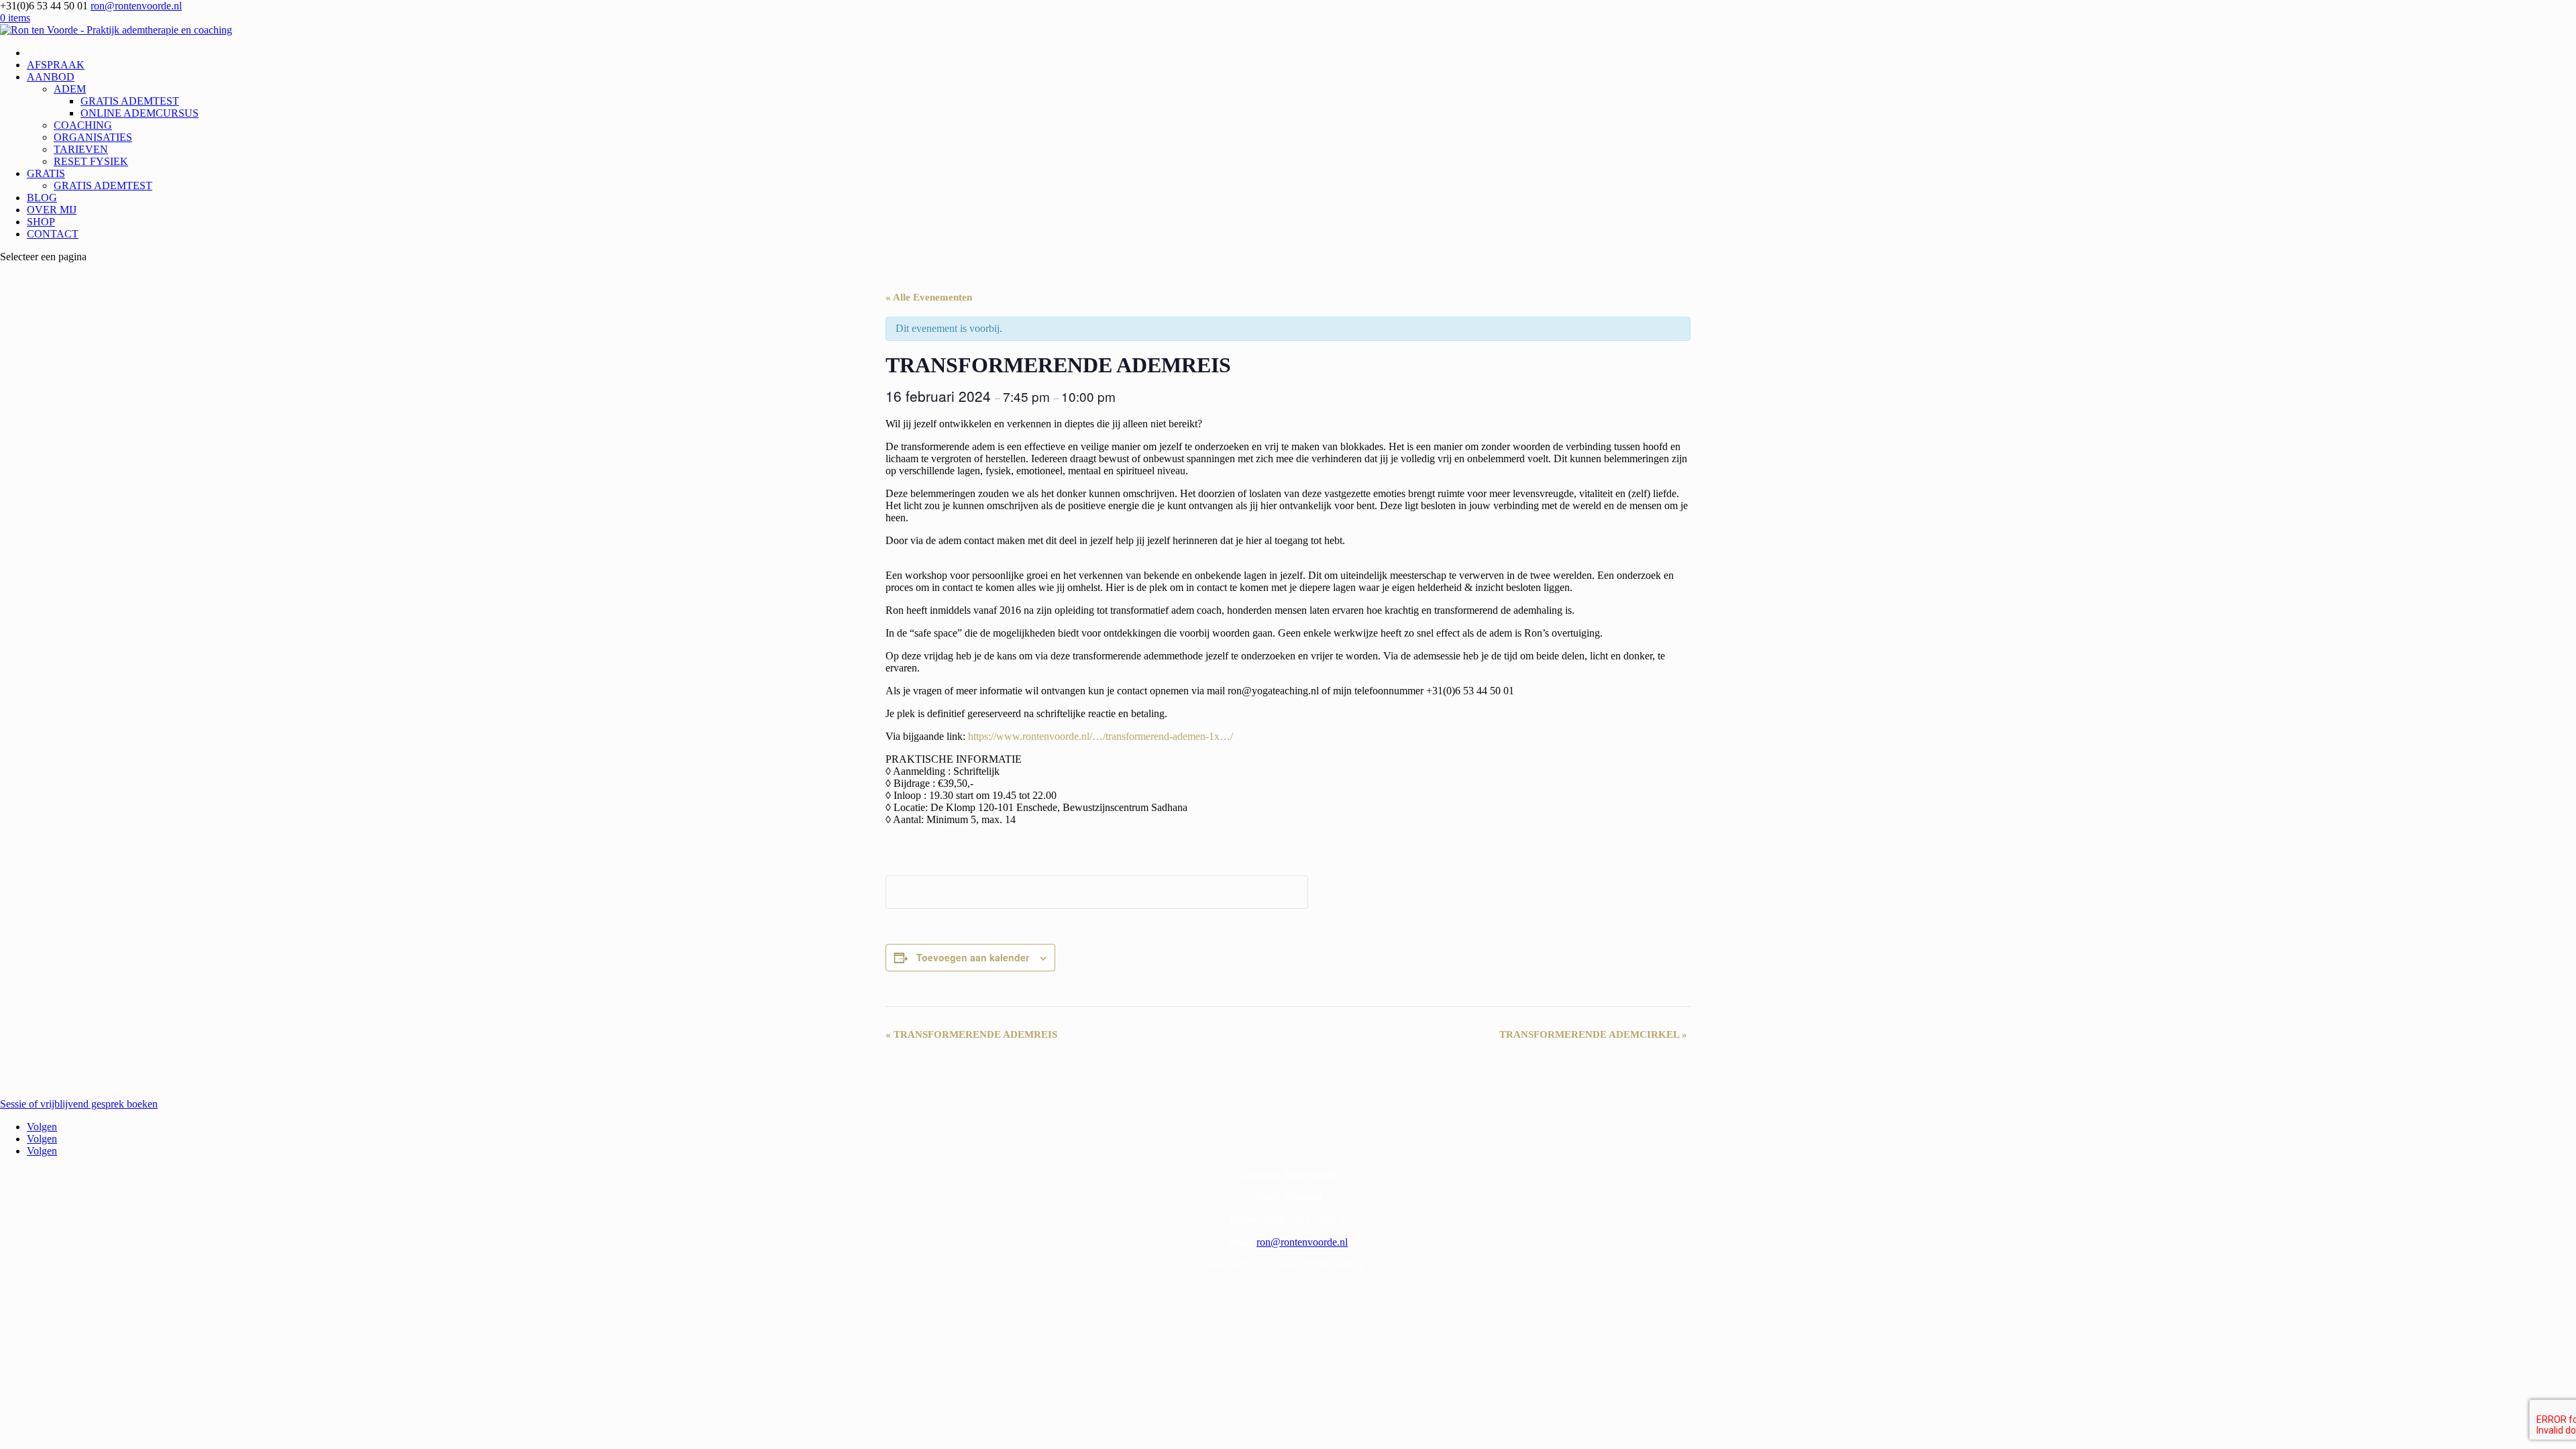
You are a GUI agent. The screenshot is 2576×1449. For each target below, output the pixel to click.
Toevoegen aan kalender (973, 957)
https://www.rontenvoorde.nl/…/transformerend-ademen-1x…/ (1101, 736)
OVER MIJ (52, 210)
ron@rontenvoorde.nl (1302, 1242)
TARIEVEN (81, 149)
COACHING (83, 125)
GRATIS (46, 173)
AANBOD (51, 77)
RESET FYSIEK (91, 161)
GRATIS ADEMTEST (130, 101)
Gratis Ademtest (1288, 1196)
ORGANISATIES (93, 137)
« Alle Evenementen (929, 297)
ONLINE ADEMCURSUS (140, 113)
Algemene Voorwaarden (1288, 1174)
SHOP (41, 222)
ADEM (70, 89)
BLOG (42, 198)
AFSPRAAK (56, 65)
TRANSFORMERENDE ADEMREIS (971, 1034)
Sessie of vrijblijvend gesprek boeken (79, 1104)
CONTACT (53, 234)
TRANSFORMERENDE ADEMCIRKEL (1593, 1034)
